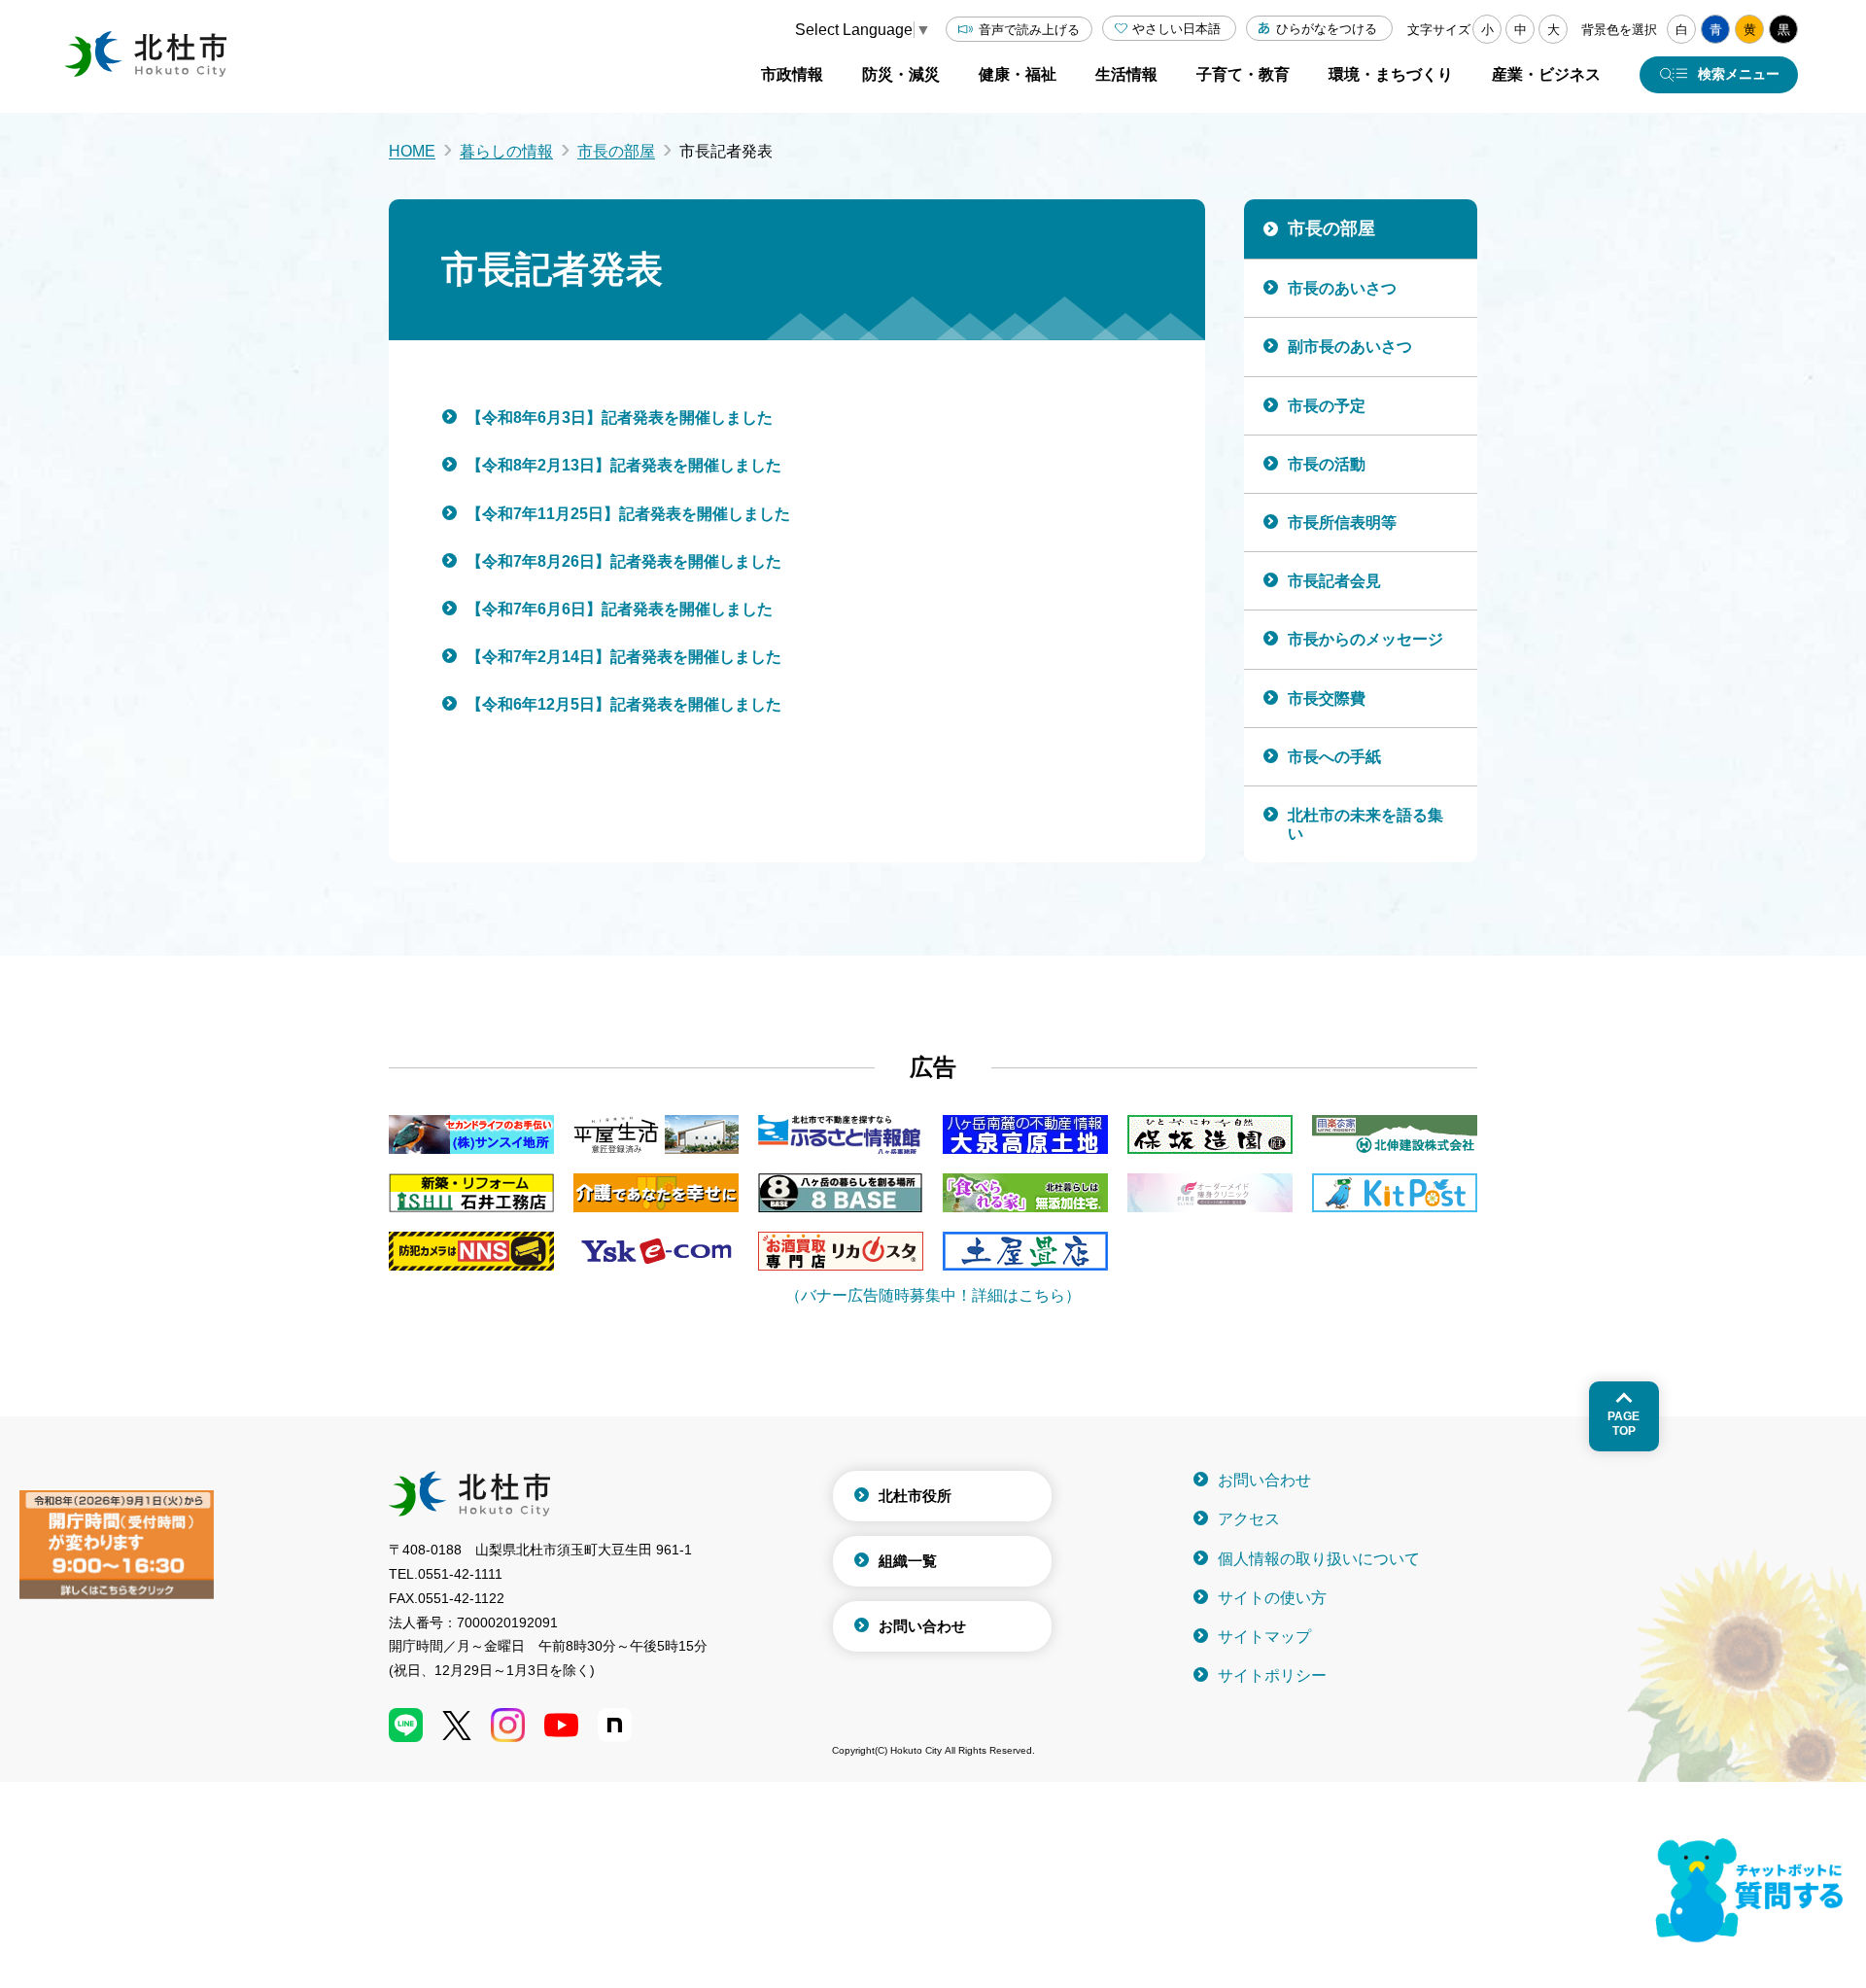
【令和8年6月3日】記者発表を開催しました (620, 418)
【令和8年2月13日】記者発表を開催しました (624, 465)
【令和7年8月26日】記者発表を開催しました (624, 561)
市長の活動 (1327, 464)
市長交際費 (1327, 698)
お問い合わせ (922, 1626)
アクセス (1249, 1519)
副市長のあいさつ (1350, 347)
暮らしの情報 (506, 151)
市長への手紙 (1334, 757)
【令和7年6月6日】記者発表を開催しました (620, 609)
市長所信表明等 (1342, 523)
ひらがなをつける (1327, 29)
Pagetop (1624, 1423)
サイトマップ (1264, 1637)
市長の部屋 (616, 151)
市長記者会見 (1334, 581)
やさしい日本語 (1176, 29)
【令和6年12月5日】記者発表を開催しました (624, 704)
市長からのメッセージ (1365, 639)
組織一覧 (908, 1561)
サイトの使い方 (1272, 1598)
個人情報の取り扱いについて (1319, 1559)
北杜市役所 (915, 1496)
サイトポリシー (1272, 1675)
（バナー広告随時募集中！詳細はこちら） (933, 1295)
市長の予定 (1327, 406)
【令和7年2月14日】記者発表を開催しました (624, 657)
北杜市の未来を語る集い (1365, 824)
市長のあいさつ (1342, 288)
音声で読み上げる (1029, 30)
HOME (412, 151)
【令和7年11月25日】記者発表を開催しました (628, 514)
